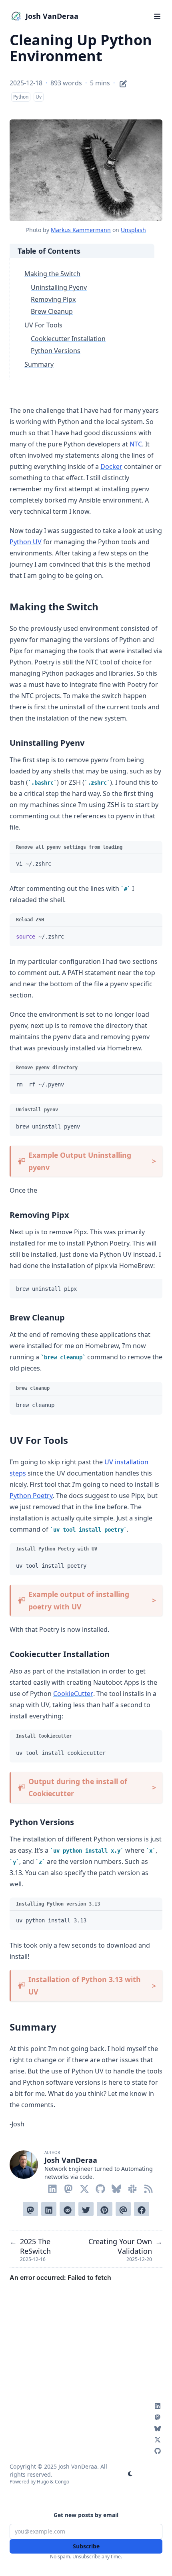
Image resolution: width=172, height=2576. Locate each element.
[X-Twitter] (84, 2187)
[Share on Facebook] (142, 2209)
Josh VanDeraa (52, 16)
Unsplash (133, 230)
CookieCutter (73, 1694)
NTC (136, 444)
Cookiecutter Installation (68, 339)
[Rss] (148, 2187)
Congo (62, 2482)
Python (21, 97)
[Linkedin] (52, 2187)
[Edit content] (123, 83)
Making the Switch (52, 274)
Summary (39, 364)
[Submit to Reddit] (67, 2209)
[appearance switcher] (130, 2474)
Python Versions (56, 351)
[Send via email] (123, 2209)
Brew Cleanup (52, 311)
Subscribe (86, 2546)
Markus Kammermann (81, 230)
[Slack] (132, 2187)
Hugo (43, 2482)
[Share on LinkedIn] (49, 2209)
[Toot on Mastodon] (30, 2209)
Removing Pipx (53, 299)
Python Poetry (31, 1496)
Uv (39, 97)
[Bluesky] (116, 2187)
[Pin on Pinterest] (104, 2209)
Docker (111, 466)
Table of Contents (49, 251)
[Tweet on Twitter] (86, 2209)
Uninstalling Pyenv (59, 287)
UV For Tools (43, 325)
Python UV (26, 542)
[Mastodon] (68, 2187)
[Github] (100, 2187)
